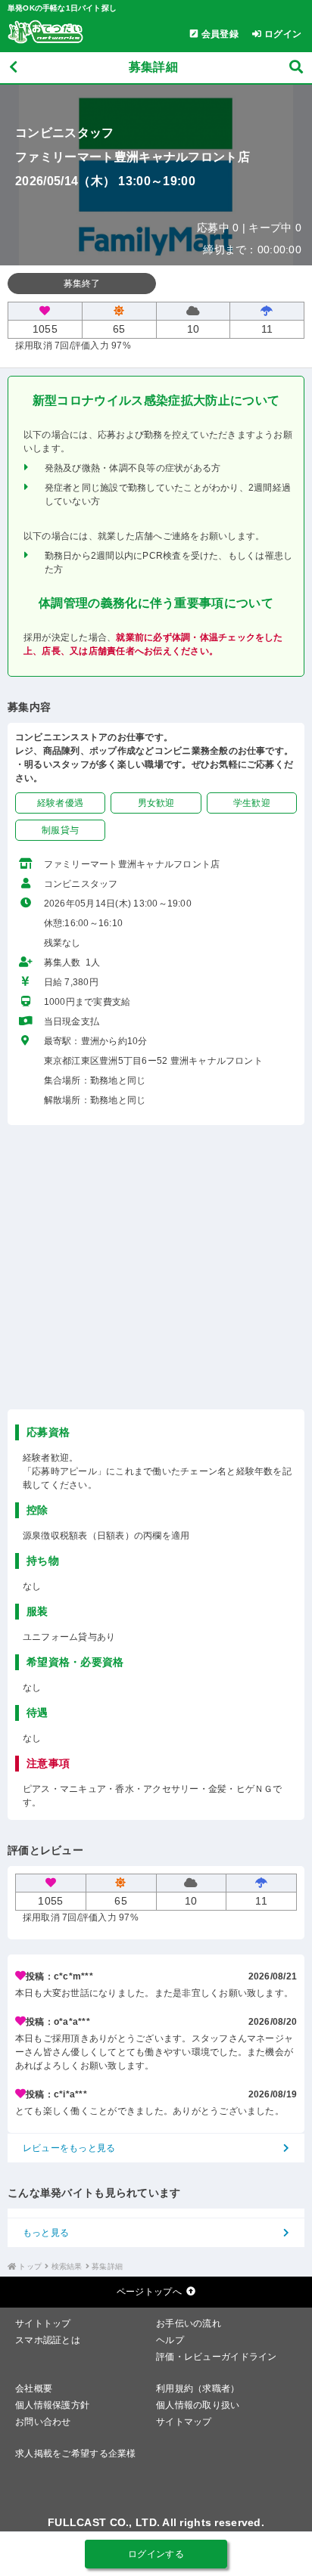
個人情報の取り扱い (198, 2405)
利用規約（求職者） (198, 2388)
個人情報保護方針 (52, 2405)
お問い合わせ (43, 2422)
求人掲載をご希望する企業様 (76, 2454)
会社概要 (34, 2388)
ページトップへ (149, 2292)
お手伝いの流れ (189, 2323)
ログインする (156, 2554)
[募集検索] (296, 68)
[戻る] (13, 68)
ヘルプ (170, 2340)
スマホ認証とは (48, 2340)
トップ (30, 2266)
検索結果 (67, 2266)
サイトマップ (184, 2422)
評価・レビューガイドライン (217, 2357)
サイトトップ (43, 2323)
